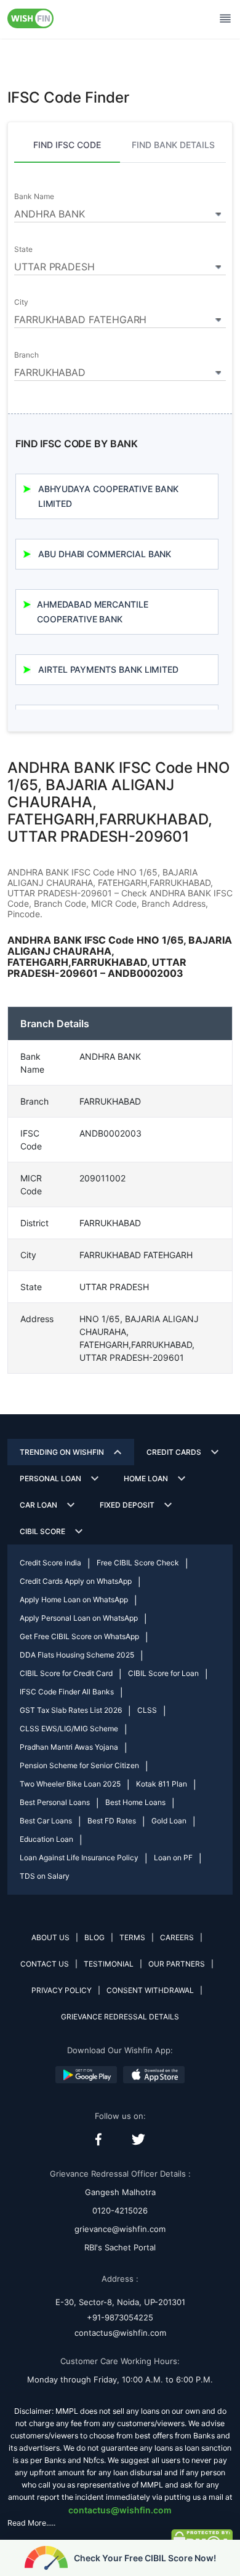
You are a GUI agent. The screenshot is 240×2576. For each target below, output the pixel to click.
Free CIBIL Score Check (138, 1563)
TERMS (132, 1937)
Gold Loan (169, 1821)
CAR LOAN (38, 1505)
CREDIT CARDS (174, 1452)
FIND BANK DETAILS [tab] (173, 145)
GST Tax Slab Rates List (71, 1710)
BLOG (94, 1937)
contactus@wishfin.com (120, 2333)
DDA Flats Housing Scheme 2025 (77, 1655)
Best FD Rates (112, 1821)
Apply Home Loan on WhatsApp (74, 1599)
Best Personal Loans (55, 1802)
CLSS (147, 1710)
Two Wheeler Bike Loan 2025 (70, 1784)
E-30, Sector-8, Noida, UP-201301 (120, 2302)
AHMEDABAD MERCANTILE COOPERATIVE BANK (93, 612)
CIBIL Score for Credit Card (66, 1673)
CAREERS (177, 1937)
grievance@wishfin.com (120, 2229)
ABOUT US (50, 1937)
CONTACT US (45, 1964)
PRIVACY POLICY (62, 1990)
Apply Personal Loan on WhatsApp (79, 1618)
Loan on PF (173, 1858)
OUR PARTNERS (177, 1964)
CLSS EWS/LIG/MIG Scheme (69, 1728)
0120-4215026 (120, 2210)
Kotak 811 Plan (162, 1784)
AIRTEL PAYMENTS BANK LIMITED (108, 669)
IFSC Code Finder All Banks (67, 1692)
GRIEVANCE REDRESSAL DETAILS (120, 2017)
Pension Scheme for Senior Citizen (79, 1765)
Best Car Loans (46, 1821)
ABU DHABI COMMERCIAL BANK (105, 554)
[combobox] (120, 212)
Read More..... (31, 2523)
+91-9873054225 (120, 2317)
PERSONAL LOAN (50, 1478)
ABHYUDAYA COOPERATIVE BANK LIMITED (108, 496)
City (21, 302)
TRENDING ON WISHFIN (62, 1452)
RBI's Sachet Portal (120, 2247)
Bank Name (34, 197)
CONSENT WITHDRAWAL (150, 1990)
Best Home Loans (135, 1802)
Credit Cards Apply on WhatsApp (76, 1581)
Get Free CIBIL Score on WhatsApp (79, 1636)
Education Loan (46, 1839)
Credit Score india (50, 1563)
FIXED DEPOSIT (127, 1505)
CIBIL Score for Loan (163, 1673)
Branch (26, 355)
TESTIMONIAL (109, 1964)
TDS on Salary (45, 1876)
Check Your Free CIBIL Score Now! (145, 2558)
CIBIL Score (42, 1531)
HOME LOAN (146, 1478)
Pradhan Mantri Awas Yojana (69, 1747)
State (23, 249)
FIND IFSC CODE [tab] (67, 145)
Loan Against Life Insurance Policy (79, 1858)
